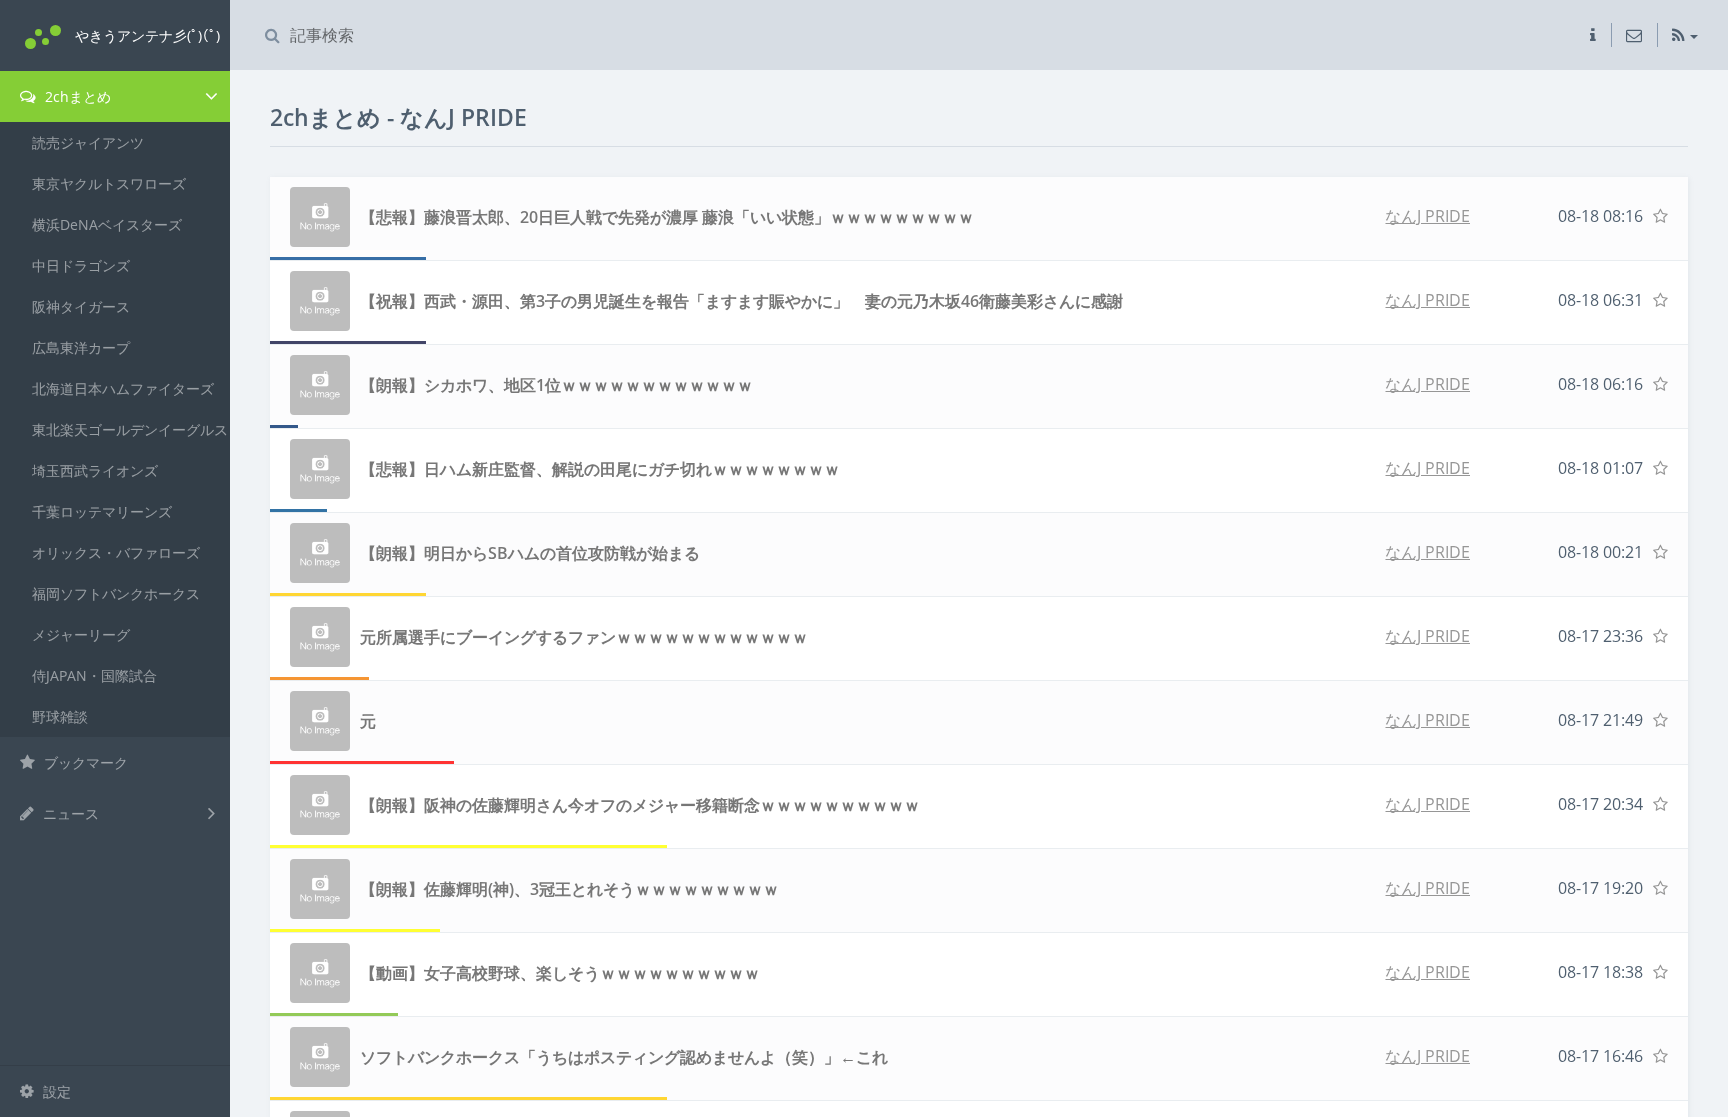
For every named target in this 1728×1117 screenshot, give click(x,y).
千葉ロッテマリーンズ (102, 511)
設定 (55, 1091)
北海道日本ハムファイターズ (123, 388)
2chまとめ (76, 96)
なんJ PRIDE (1427, 216)
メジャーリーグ (81, 634)
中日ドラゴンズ (81, 265)
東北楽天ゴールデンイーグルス (130, 429)
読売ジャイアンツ (88, 142)
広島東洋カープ (81, 347)
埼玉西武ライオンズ (95, 470)
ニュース (69, 813)
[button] (1593, 35)
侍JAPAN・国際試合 (94, 675)
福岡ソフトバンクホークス (116, 593)
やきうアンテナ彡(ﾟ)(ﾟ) (147, 35)
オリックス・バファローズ (116, 552)
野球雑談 (60, 716)
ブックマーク (84, 762)
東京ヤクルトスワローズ (109, 183)
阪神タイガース (81, 306)
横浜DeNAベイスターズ (107, 224)
